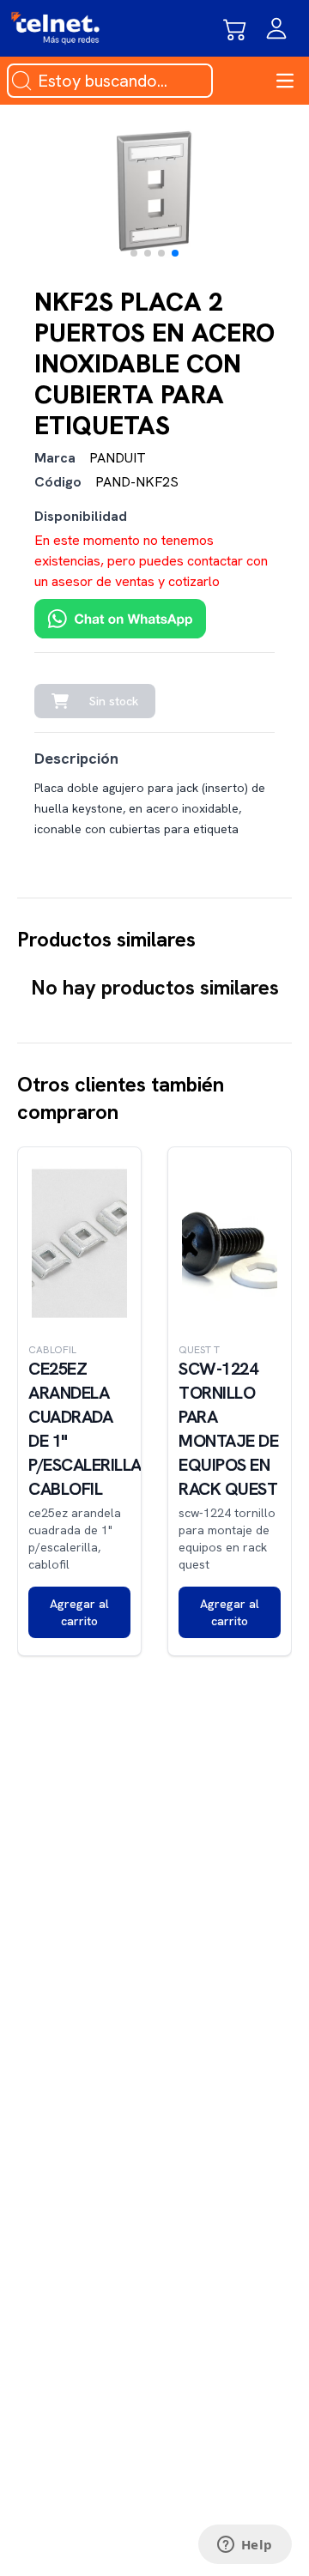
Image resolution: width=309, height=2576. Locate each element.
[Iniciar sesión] (276, 28)
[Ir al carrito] (235, 28)
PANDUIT (118, 458)
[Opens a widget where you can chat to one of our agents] (245, 2546)
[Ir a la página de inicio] (55, 28)
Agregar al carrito (79, 1612)
